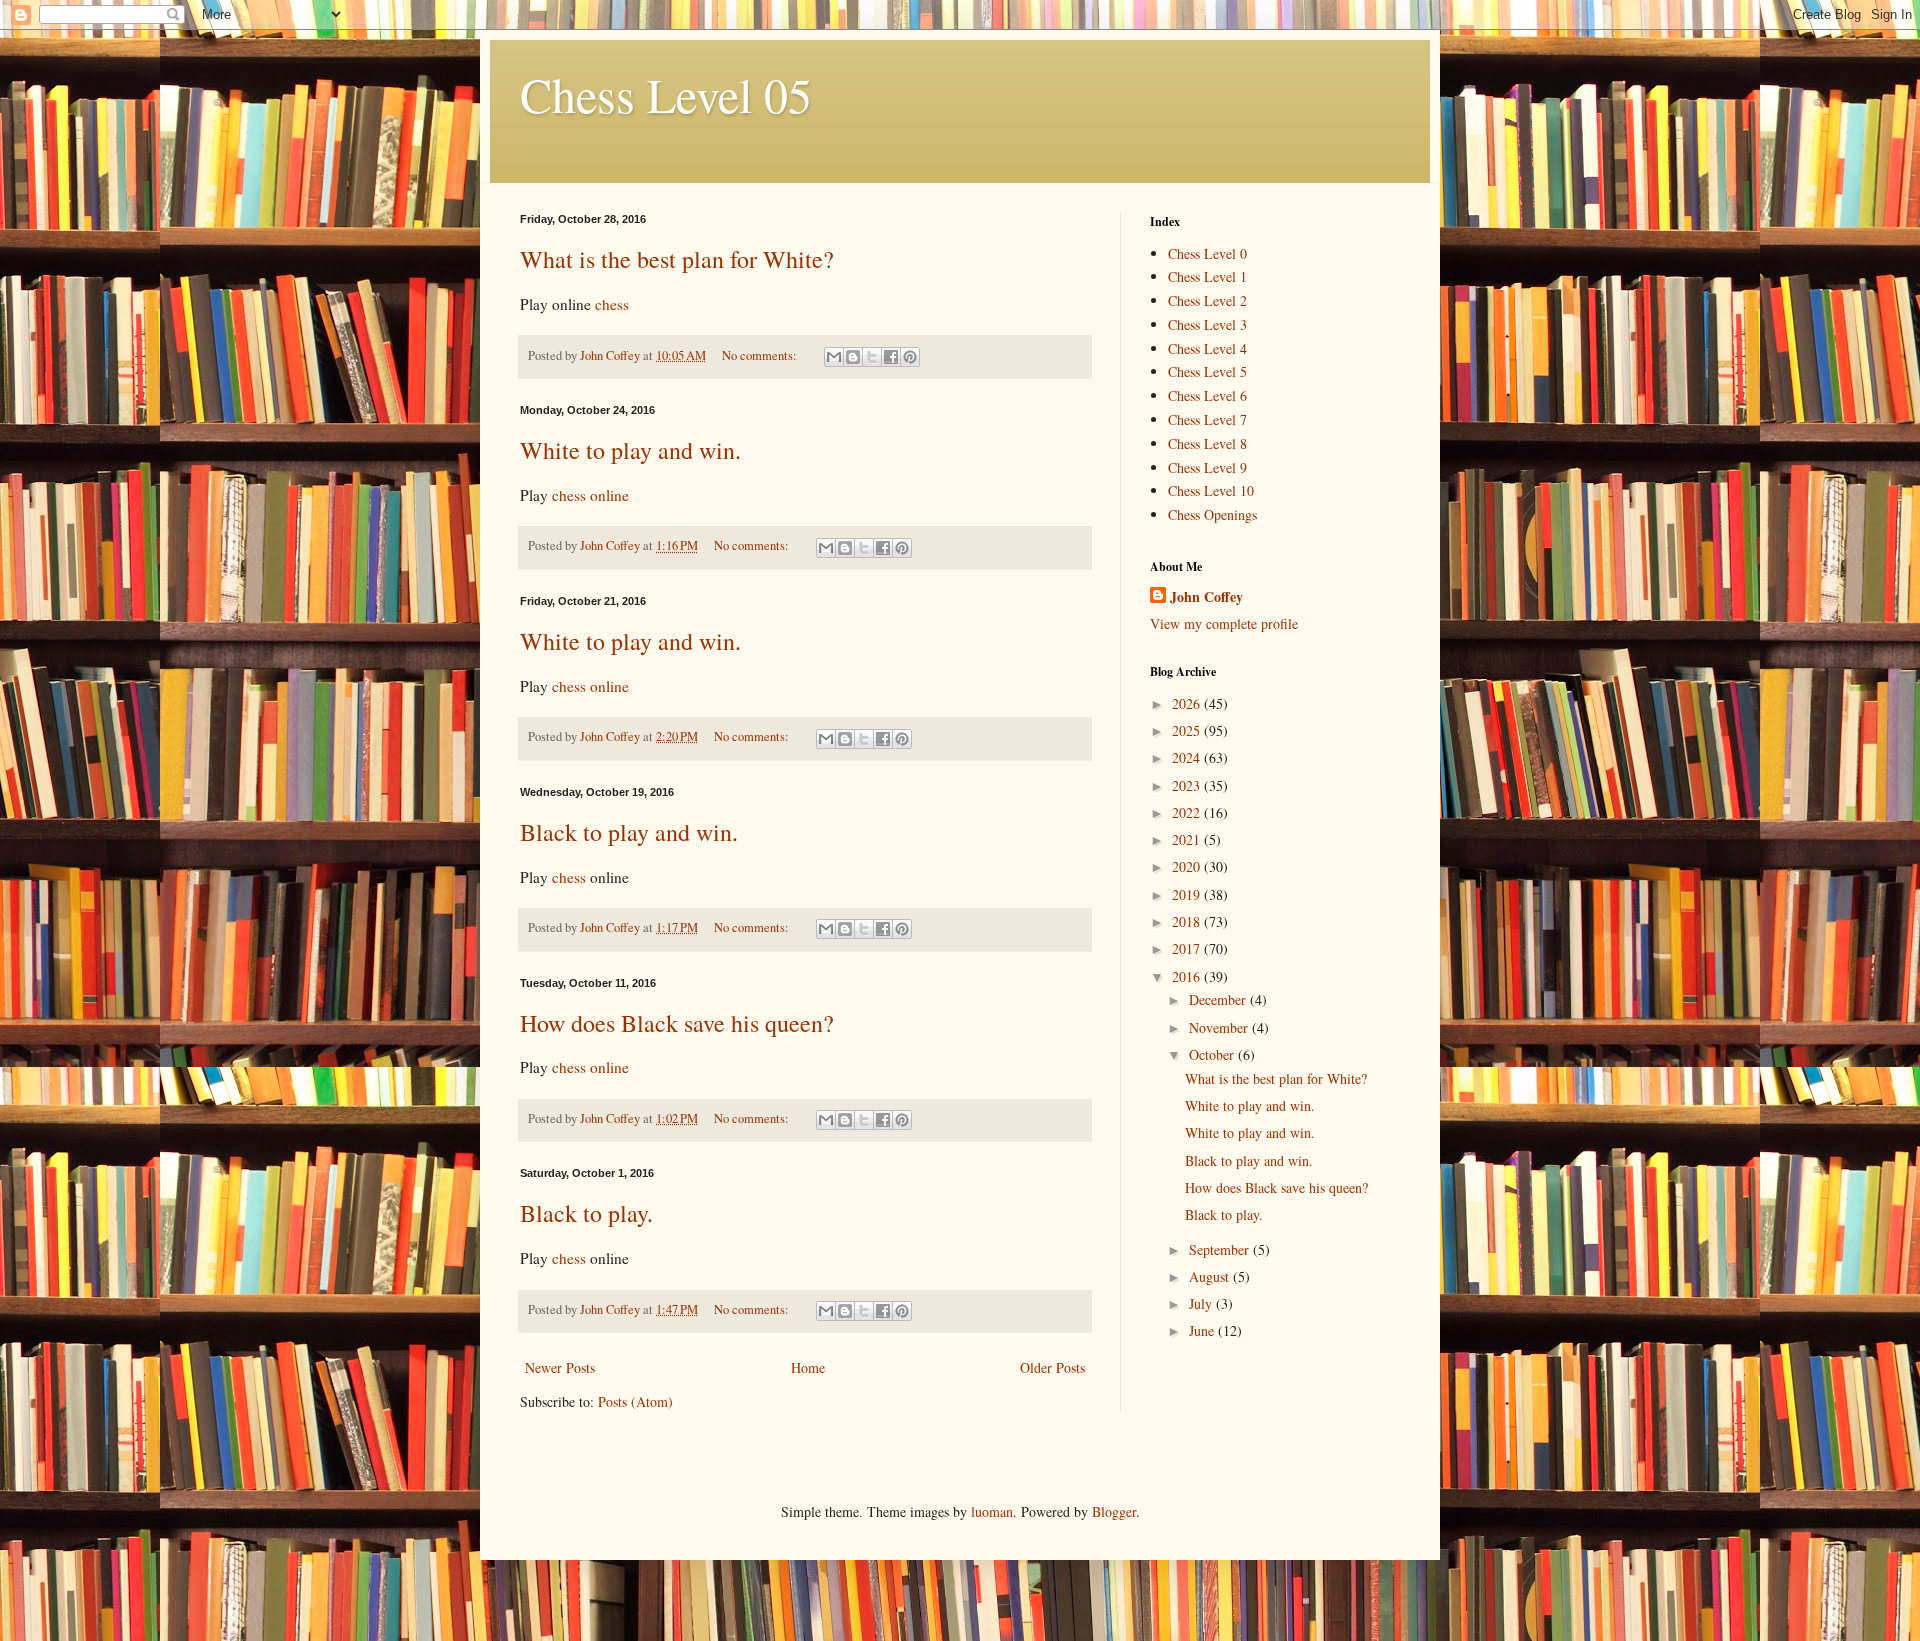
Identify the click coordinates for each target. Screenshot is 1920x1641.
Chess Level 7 (1207, 419)
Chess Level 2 (1207, 300)
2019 (1188, 894)
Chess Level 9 (1207, 467)
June (1203, 1330)
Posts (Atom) (635, 1401)
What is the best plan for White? (677, 259)
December (1219, 999)
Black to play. (586, 1213)
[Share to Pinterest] (910, 357)
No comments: (761, 355)
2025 (1188, 730)
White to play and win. (630, 450)
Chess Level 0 (1207, 253)
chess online (590, 495)
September (1221, 1249)
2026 (1188, 703)
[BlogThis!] (853, 357)
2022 (1188, 812)
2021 (1188, 839)
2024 (1188, 757)
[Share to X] (872, 357)
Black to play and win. (629, 832)
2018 (1188, 921)
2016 (1188, 976)
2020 (1188, 866)
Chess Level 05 (666, 94)
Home (808, 1367)
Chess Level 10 (1211, 490)
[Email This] (834, 357)
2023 (1188, 785)
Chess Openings (1212, 514)
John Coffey (1206, 597)
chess (612, 304)
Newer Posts (560, 1367)
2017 (1188, 948)
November (1220, 1027)
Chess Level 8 (1207, 443)
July (1202, 1303)
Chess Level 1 (1207, 276)
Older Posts (1052, 1367)
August (1211, 1276)
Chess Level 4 (1207, 348)
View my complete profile (1224, 623)
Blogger (1114, 1511)
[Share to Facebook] (891, 357)
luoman (992, 1511)
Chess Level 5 (1207, 371)
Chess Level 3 (1207, 324)
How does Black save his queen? (677, 1023)
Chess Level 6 (1207, 395)
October (1213, 1054)
